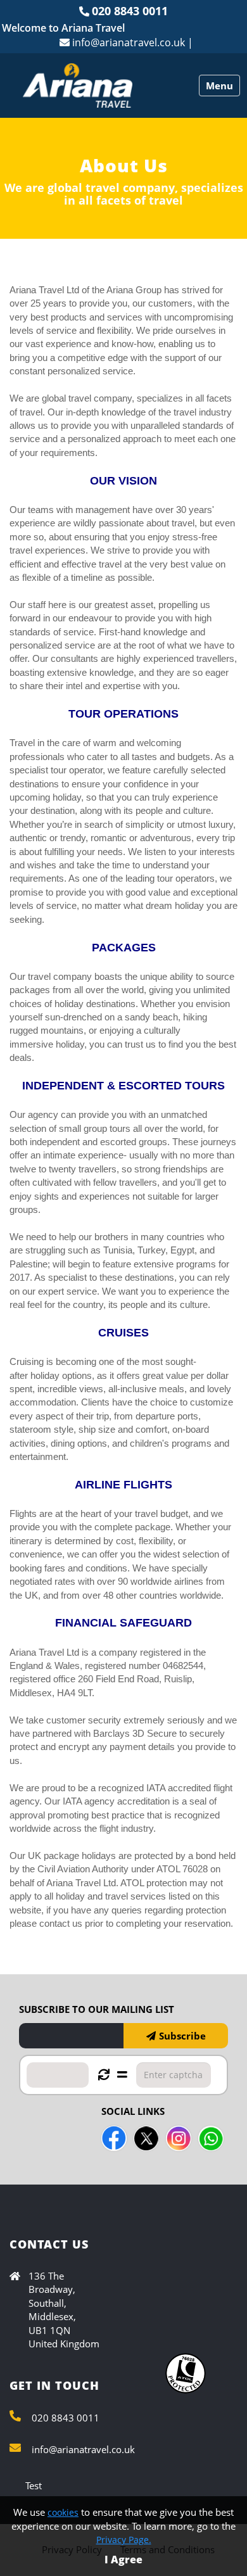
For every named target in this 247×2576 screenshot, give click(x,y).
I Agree (123, 2560)
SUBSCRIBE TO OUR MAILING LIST (97, 2009)
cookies (63, 2512)
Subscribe (182, 2036)
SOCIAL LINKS (133, 2111)
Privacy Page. (124, 2540)
